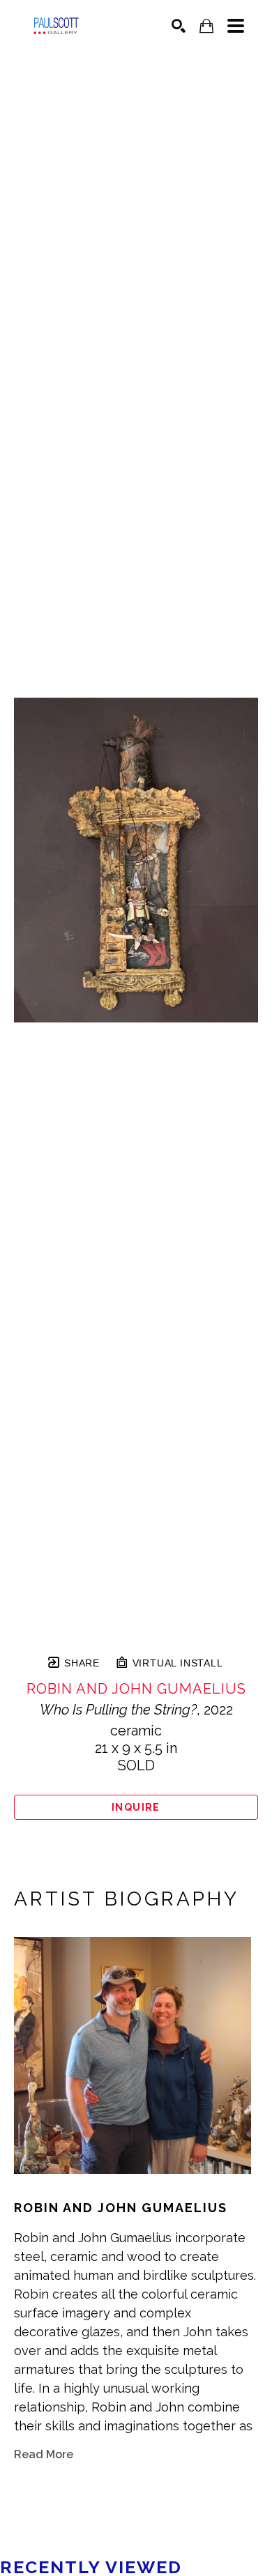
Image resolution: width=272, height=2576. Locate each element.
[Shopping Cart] (206, 26)
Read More (44, 2454)
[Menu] (236, 26)
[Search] (179, 26)
